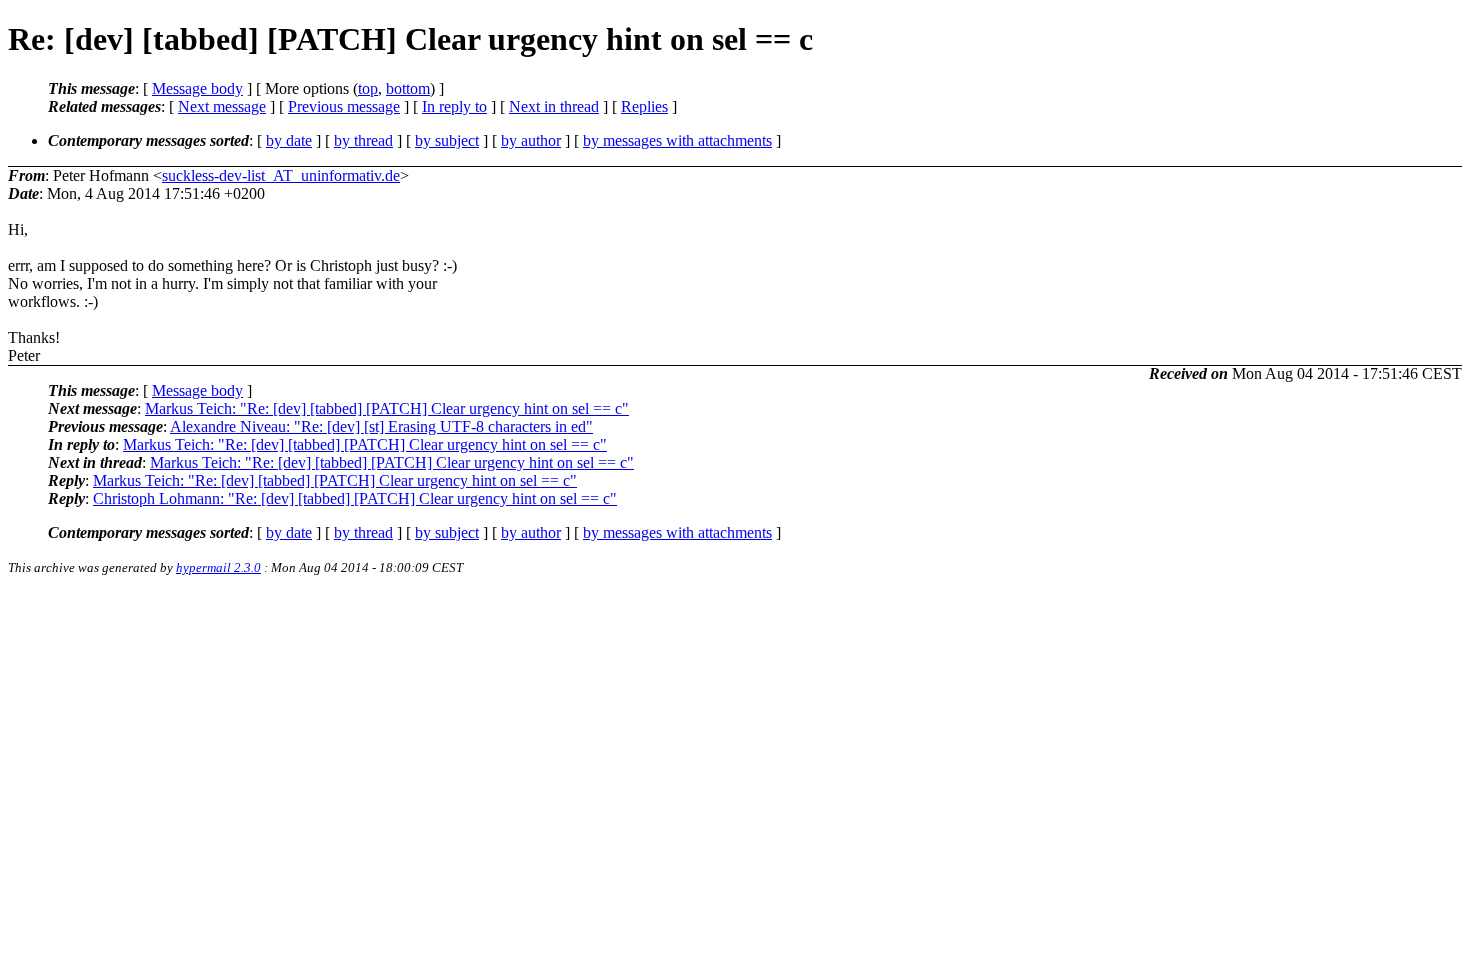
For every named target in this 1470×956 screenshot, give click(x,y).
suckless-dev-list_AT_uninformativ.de (281, 175)
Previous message (344, 106)
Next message (222, 106)
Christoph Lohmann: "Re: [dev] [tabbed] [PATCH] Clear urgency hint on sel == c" (355, 498)
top (368, 88)
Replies (644, 106)
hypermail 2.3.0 (218, 567)
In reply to (454, 106)
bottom (408, 88)
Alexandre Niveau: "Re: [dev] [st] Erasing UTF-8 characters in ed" (381, 426)
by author (531, 140)
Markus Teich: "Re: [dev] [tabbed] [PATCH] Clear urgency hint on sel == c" (387, 408)
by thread (363, 140)
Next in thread (554, 106)
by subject (447, 140)
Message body (197, 88)
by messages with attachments (677, 140)
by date (289, 140)
